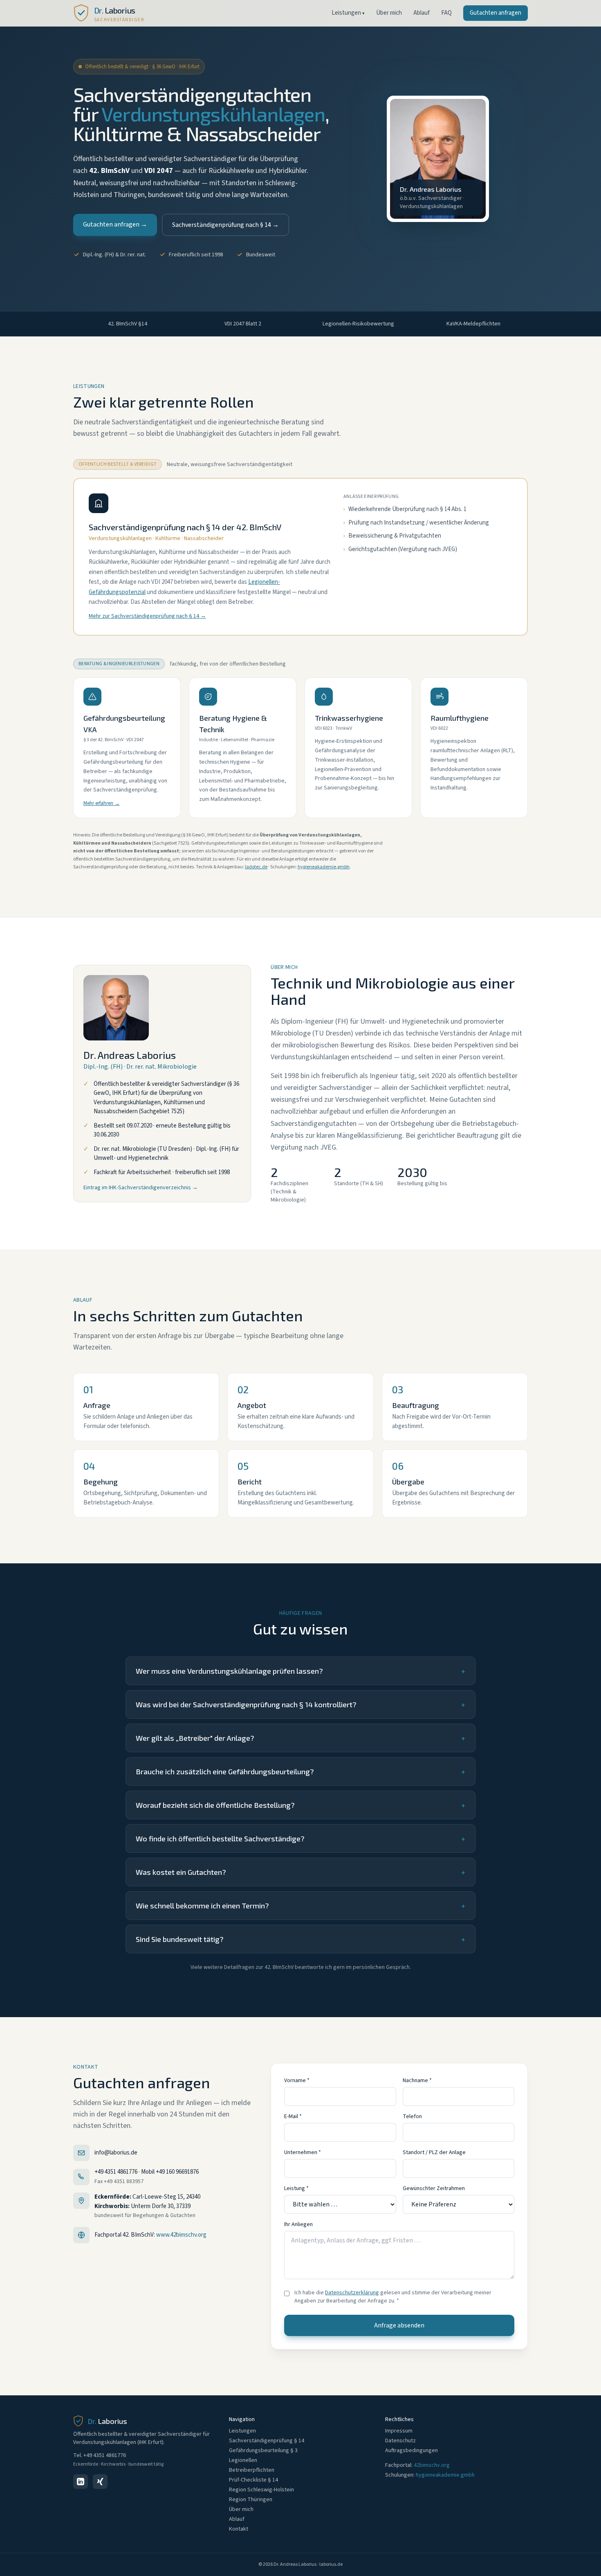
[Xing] (100, 2482)
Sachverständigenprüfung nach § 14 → (225, 225)
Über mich (389, 13)
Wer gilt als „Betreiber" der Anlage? (300, 1738)
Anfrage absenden (399, 2325)
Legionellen (243, 2460)
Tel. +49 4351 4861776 (100, 2455)
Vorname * (297, 2081)
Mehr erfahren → (102, 803)
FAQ (446, 13)
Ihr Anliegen (298, 2224)
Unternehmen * (303, 2152)
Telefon (412, 2116)
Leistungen (348, 13)
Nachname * (417, 2081)
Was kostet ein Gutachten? (300, 1872)
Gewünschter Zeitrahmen (434, 2188)
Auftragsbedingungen (412, 2450)
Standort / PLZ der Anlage (434, 2152)
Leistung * (296, 2188)
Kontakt (239, 2529)
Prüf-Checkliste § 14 (253, 2480)
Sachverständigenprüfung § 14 (267, 2441)
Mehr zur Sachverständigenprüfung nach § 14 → (147, 616)
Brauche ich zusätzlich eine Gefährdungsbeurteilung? (300, 1771)
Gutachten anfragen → (115, 224)
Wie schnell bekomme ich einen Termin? (300, 1906)
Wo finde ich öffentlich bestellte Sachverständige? (300, 1838)
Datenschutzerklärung (352, 2293)
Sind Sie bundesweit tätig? (300, 1939)
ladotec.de (256, 867)
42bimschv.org (432, 2465)
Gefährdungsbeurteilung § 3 (263, 2450)
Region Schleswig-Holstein (261, 2490)
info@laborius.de (116, 2153)
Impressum (399, 2431)
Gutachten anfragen (496, 13)
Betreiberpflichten (252, 2470)
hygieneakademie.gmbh (324, 867)
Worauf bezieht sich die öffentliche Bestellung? (300, 1805)
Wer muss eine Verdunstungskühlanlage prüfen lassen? (300, 1671)
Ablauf (422, 13)
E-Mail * (293, 2116)
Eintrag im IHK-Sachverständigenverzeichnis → (141, 1188)
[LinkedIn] (81, 2482)
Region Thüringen (251, 2500)
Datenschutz (400, 2441)
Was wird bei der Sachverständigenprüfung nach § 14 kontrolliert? (300, 1704)
